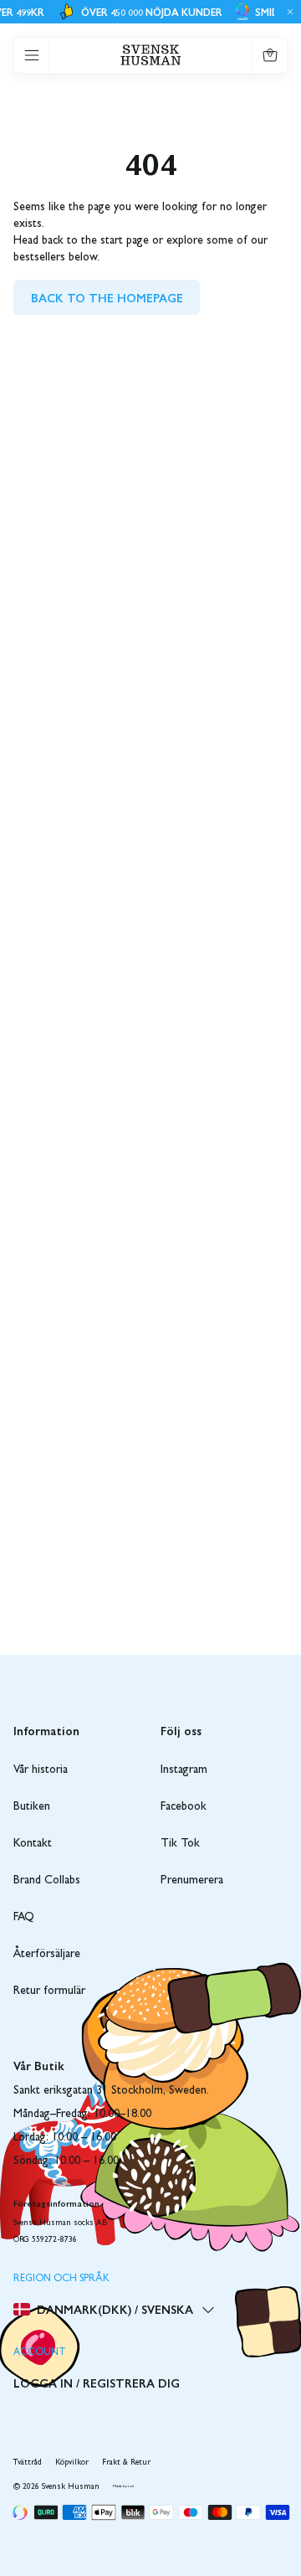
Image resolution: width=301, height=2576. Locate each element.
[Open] (32, 55)
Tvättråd (28, 2463)
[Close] (288, 12)
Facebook (184, 1807)
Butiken (32, 1807)
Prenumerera (192, 1881)
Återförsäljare (47, 1955)
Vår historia (41, 1770)
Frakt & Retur (126, 2463)
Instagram (184, 1770)
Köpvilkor (72, 2463)
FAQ (24, 1918)
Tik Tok (180, 1844)
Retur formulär (49, 1991)
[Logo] (151, 55)
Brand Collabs (47, 1881)
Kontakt (33, 1844)
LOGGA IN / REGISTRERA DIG (97, 2383)
